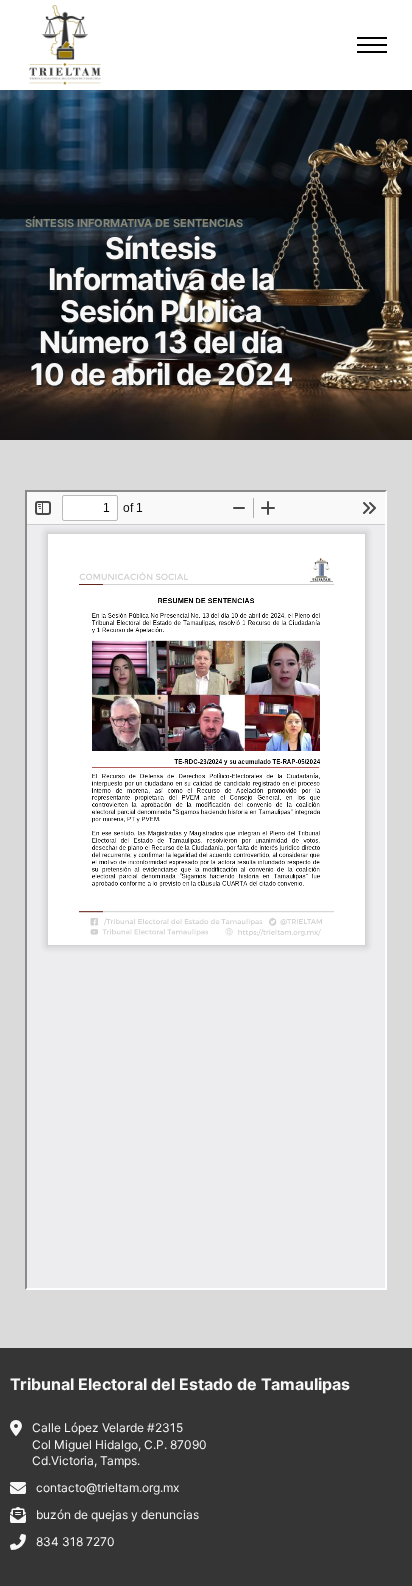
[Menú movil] (372, 45)
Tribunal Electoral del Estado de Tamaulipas (180, 1384)
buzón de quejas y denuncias (117, 1514)
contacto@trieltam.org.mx (107, 1487)
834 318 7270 (75, 1541)
